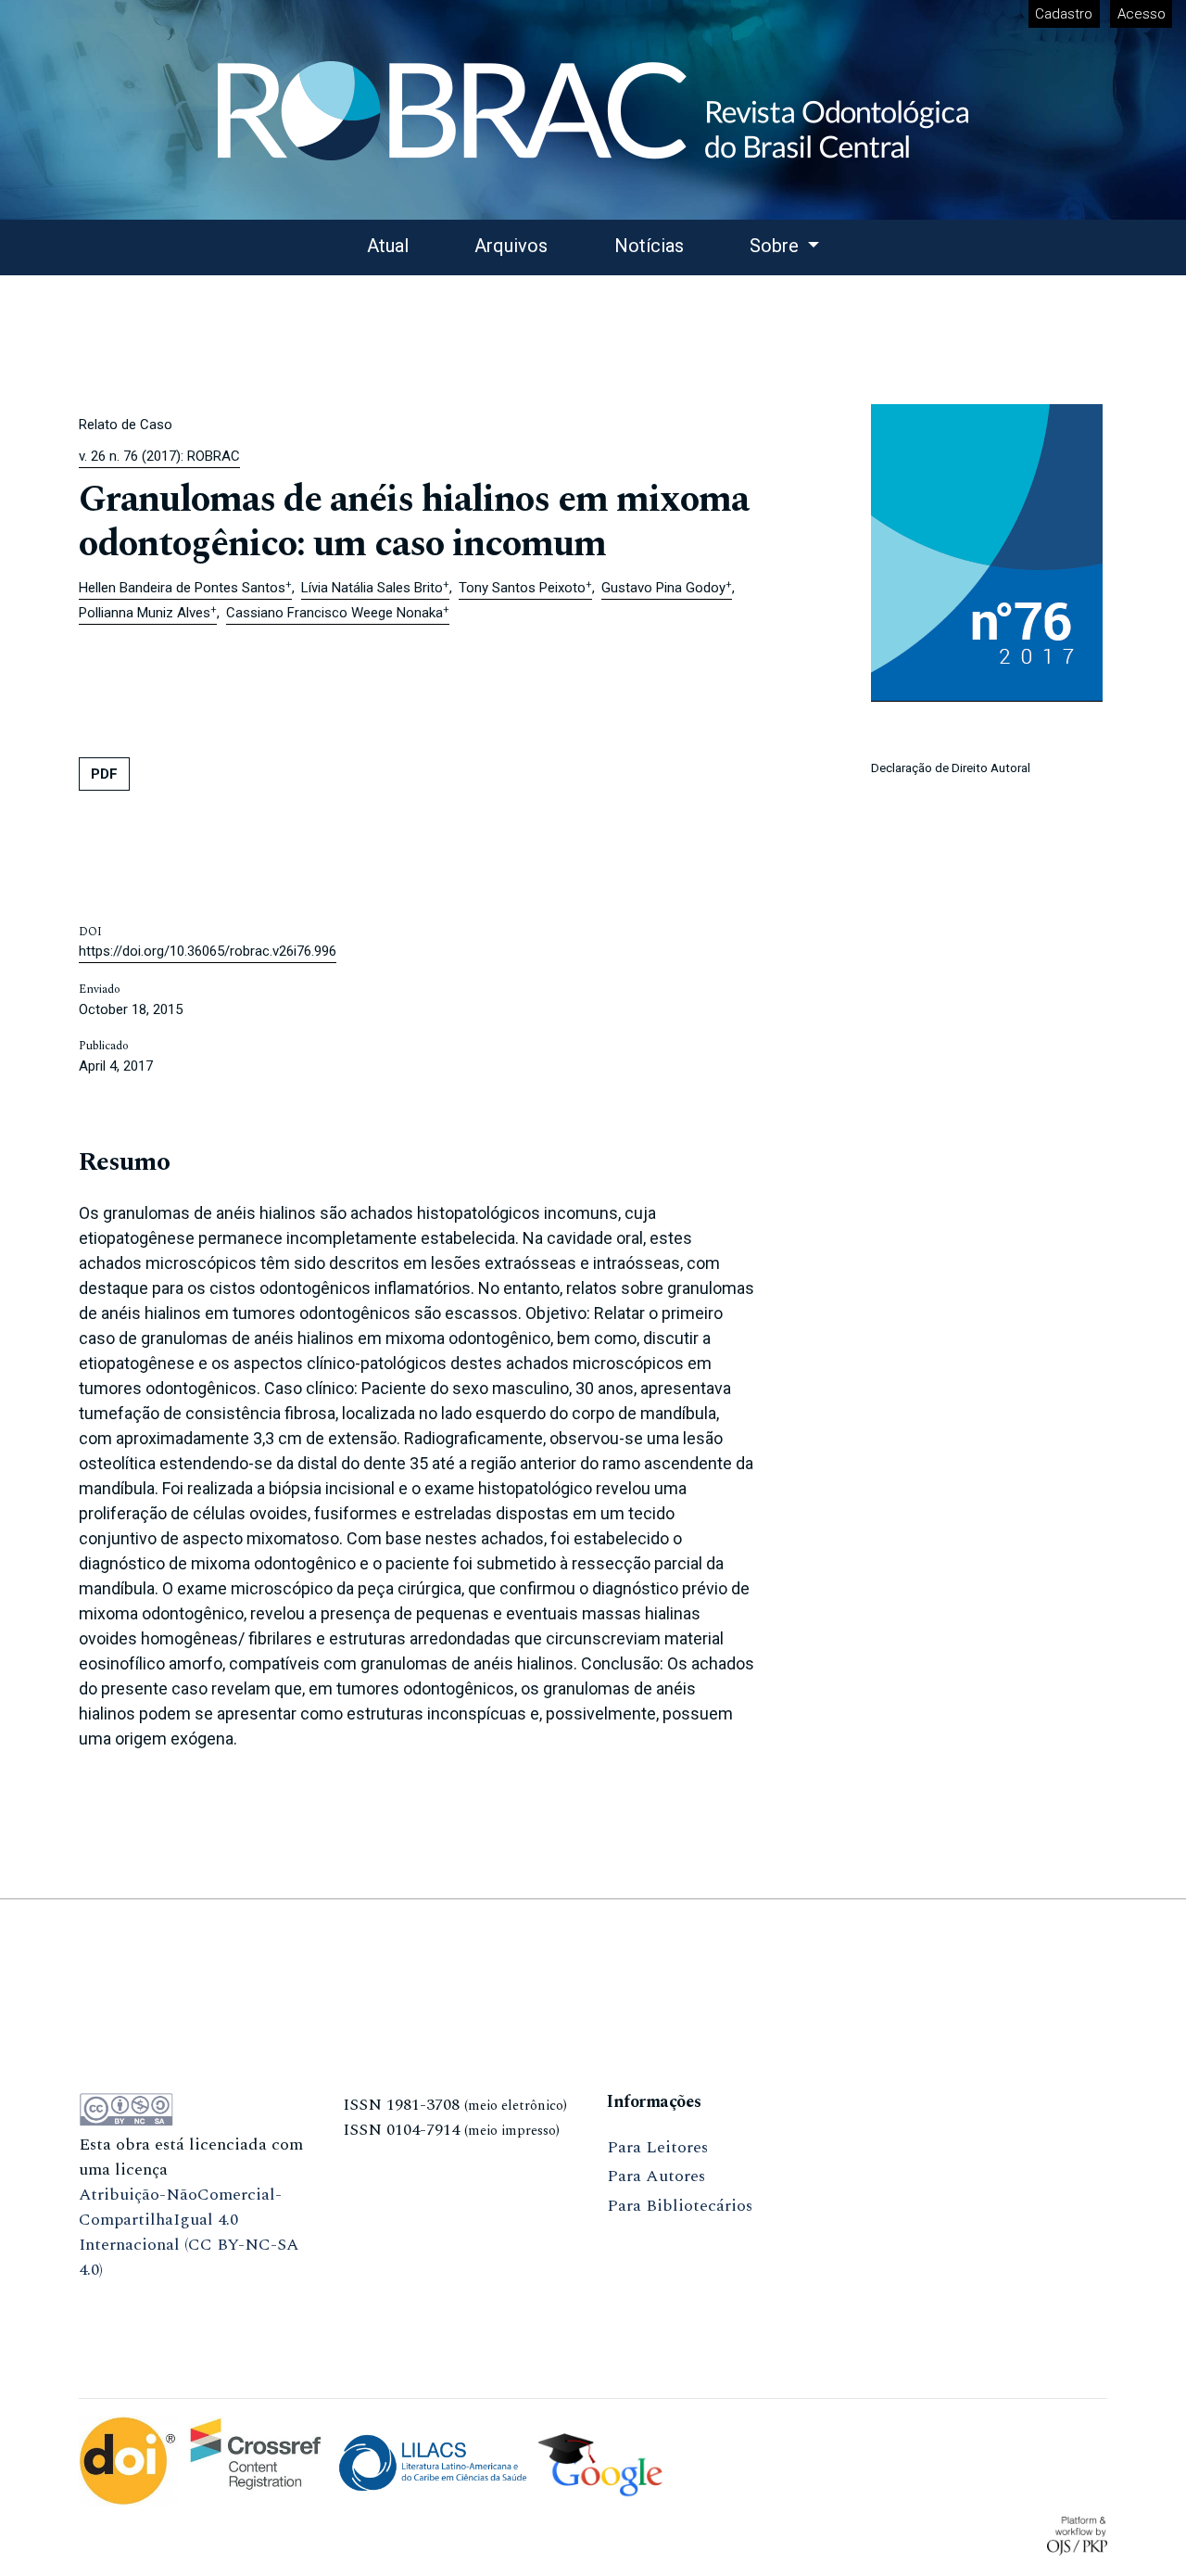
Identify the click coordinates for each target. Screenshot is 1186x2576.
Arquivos (511, 246)
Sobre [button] (776, 246)
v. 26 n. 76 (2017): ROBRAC (159, 456)
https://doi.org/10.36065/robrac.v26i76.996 (208, 951)
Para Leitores (657, 2147)
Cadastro (1064, 14)
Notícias (649, 246)
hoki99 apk (384, 2219)
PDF (104, 774)
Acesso (1142, 14)
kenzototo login (139, 2329)
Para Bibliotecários (680, 2206)
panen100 (378, 2159)
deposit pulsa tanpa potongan (189, 2299)
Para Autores (656, 2176)
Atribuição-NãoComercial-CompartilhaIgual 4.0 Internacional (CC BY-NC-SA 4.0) (189, 2232)
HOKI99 (374, 2278)
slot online (383, 2189)
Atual (388, 246)
